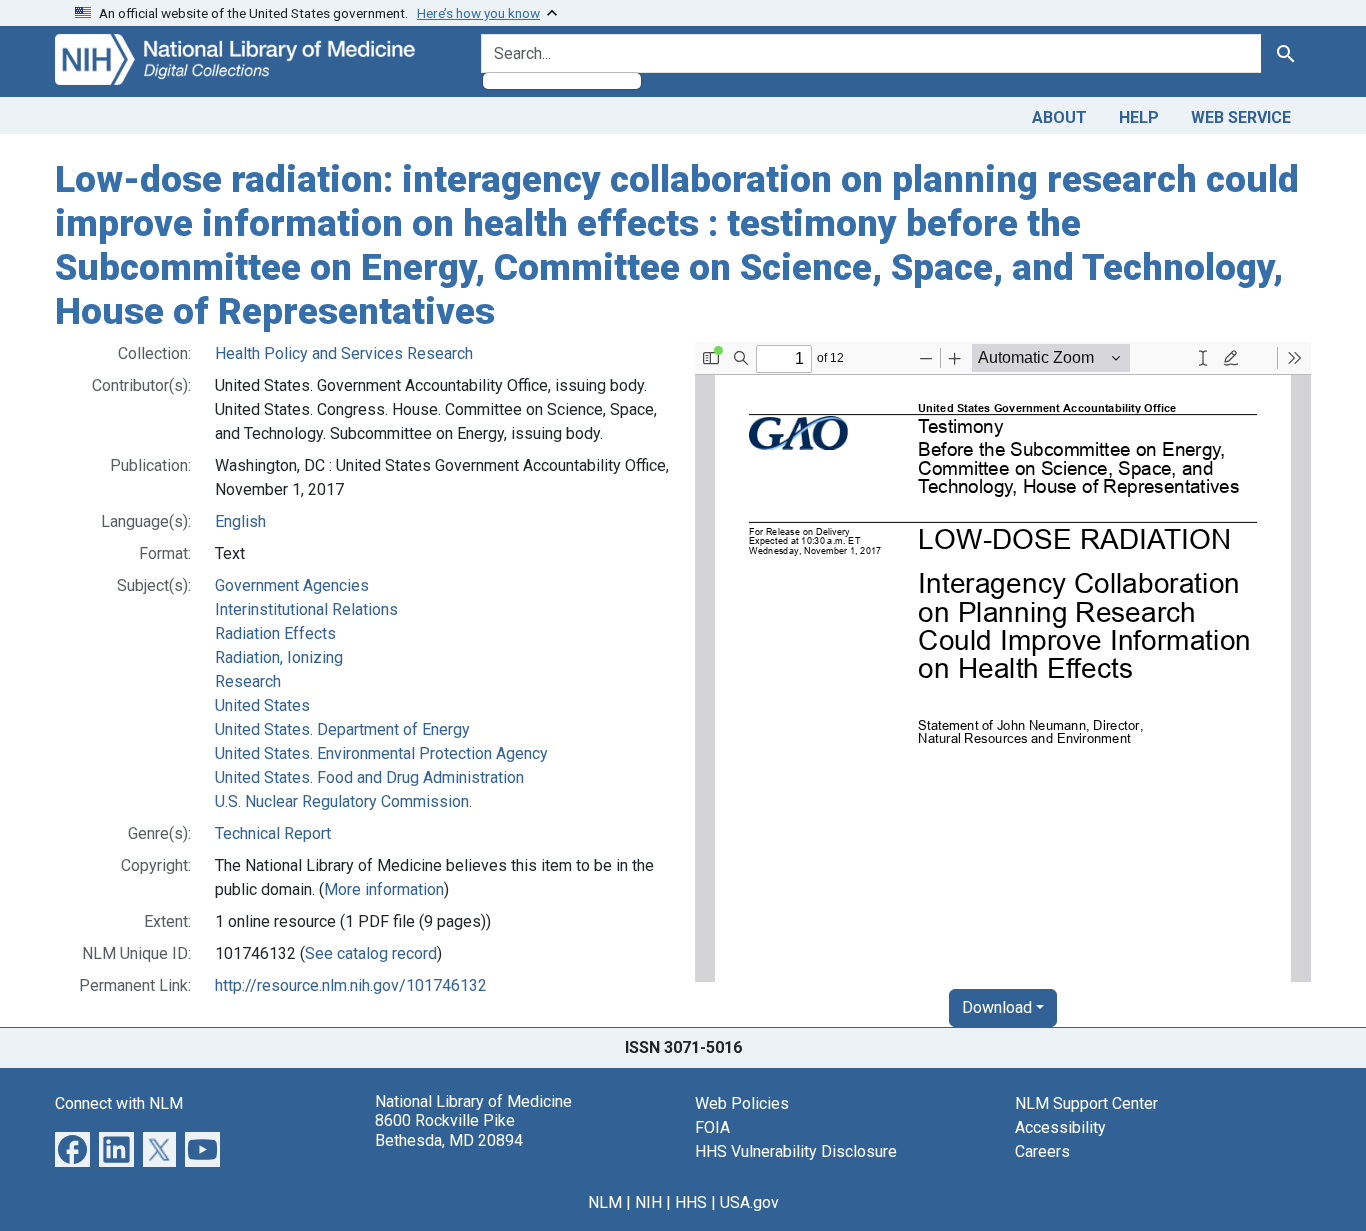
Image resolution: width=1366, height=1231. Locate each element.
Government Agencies (292, 585)
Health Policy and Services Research (344, 353)
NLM (605, 1202)
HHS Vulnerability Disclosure (796, 1151)
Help (1139, 117)
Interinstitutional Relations (306, 609)
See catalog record (371, 953)
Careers (1042, 1151)
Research (248, 681)
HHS (691, 1202)
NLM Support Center (1086, 1103)
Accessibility (1060, 1127)
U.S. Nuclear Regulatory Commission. (343, 801)
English (240, 521)
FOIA (712, 1127)
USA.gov (749, 1202)
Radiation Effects (275, 633)
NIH (648, 1202)
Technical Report (273, 833)
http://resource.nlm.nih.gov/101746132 (351, 985)
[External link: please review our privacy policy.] (72, 1148)
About (1059, 117)
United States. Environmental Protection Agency (381, 753)
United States (262, 705)
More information (384, 889)
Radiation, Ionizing (279, 657)
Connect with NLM (119, 1103)
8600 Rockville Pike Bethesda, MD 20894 (449, 1130)
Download (997, 1007)
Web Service (1241, 117)
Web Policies (742, 1103)
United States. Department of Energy (342, 729)
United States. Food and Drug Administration (369, 777)
